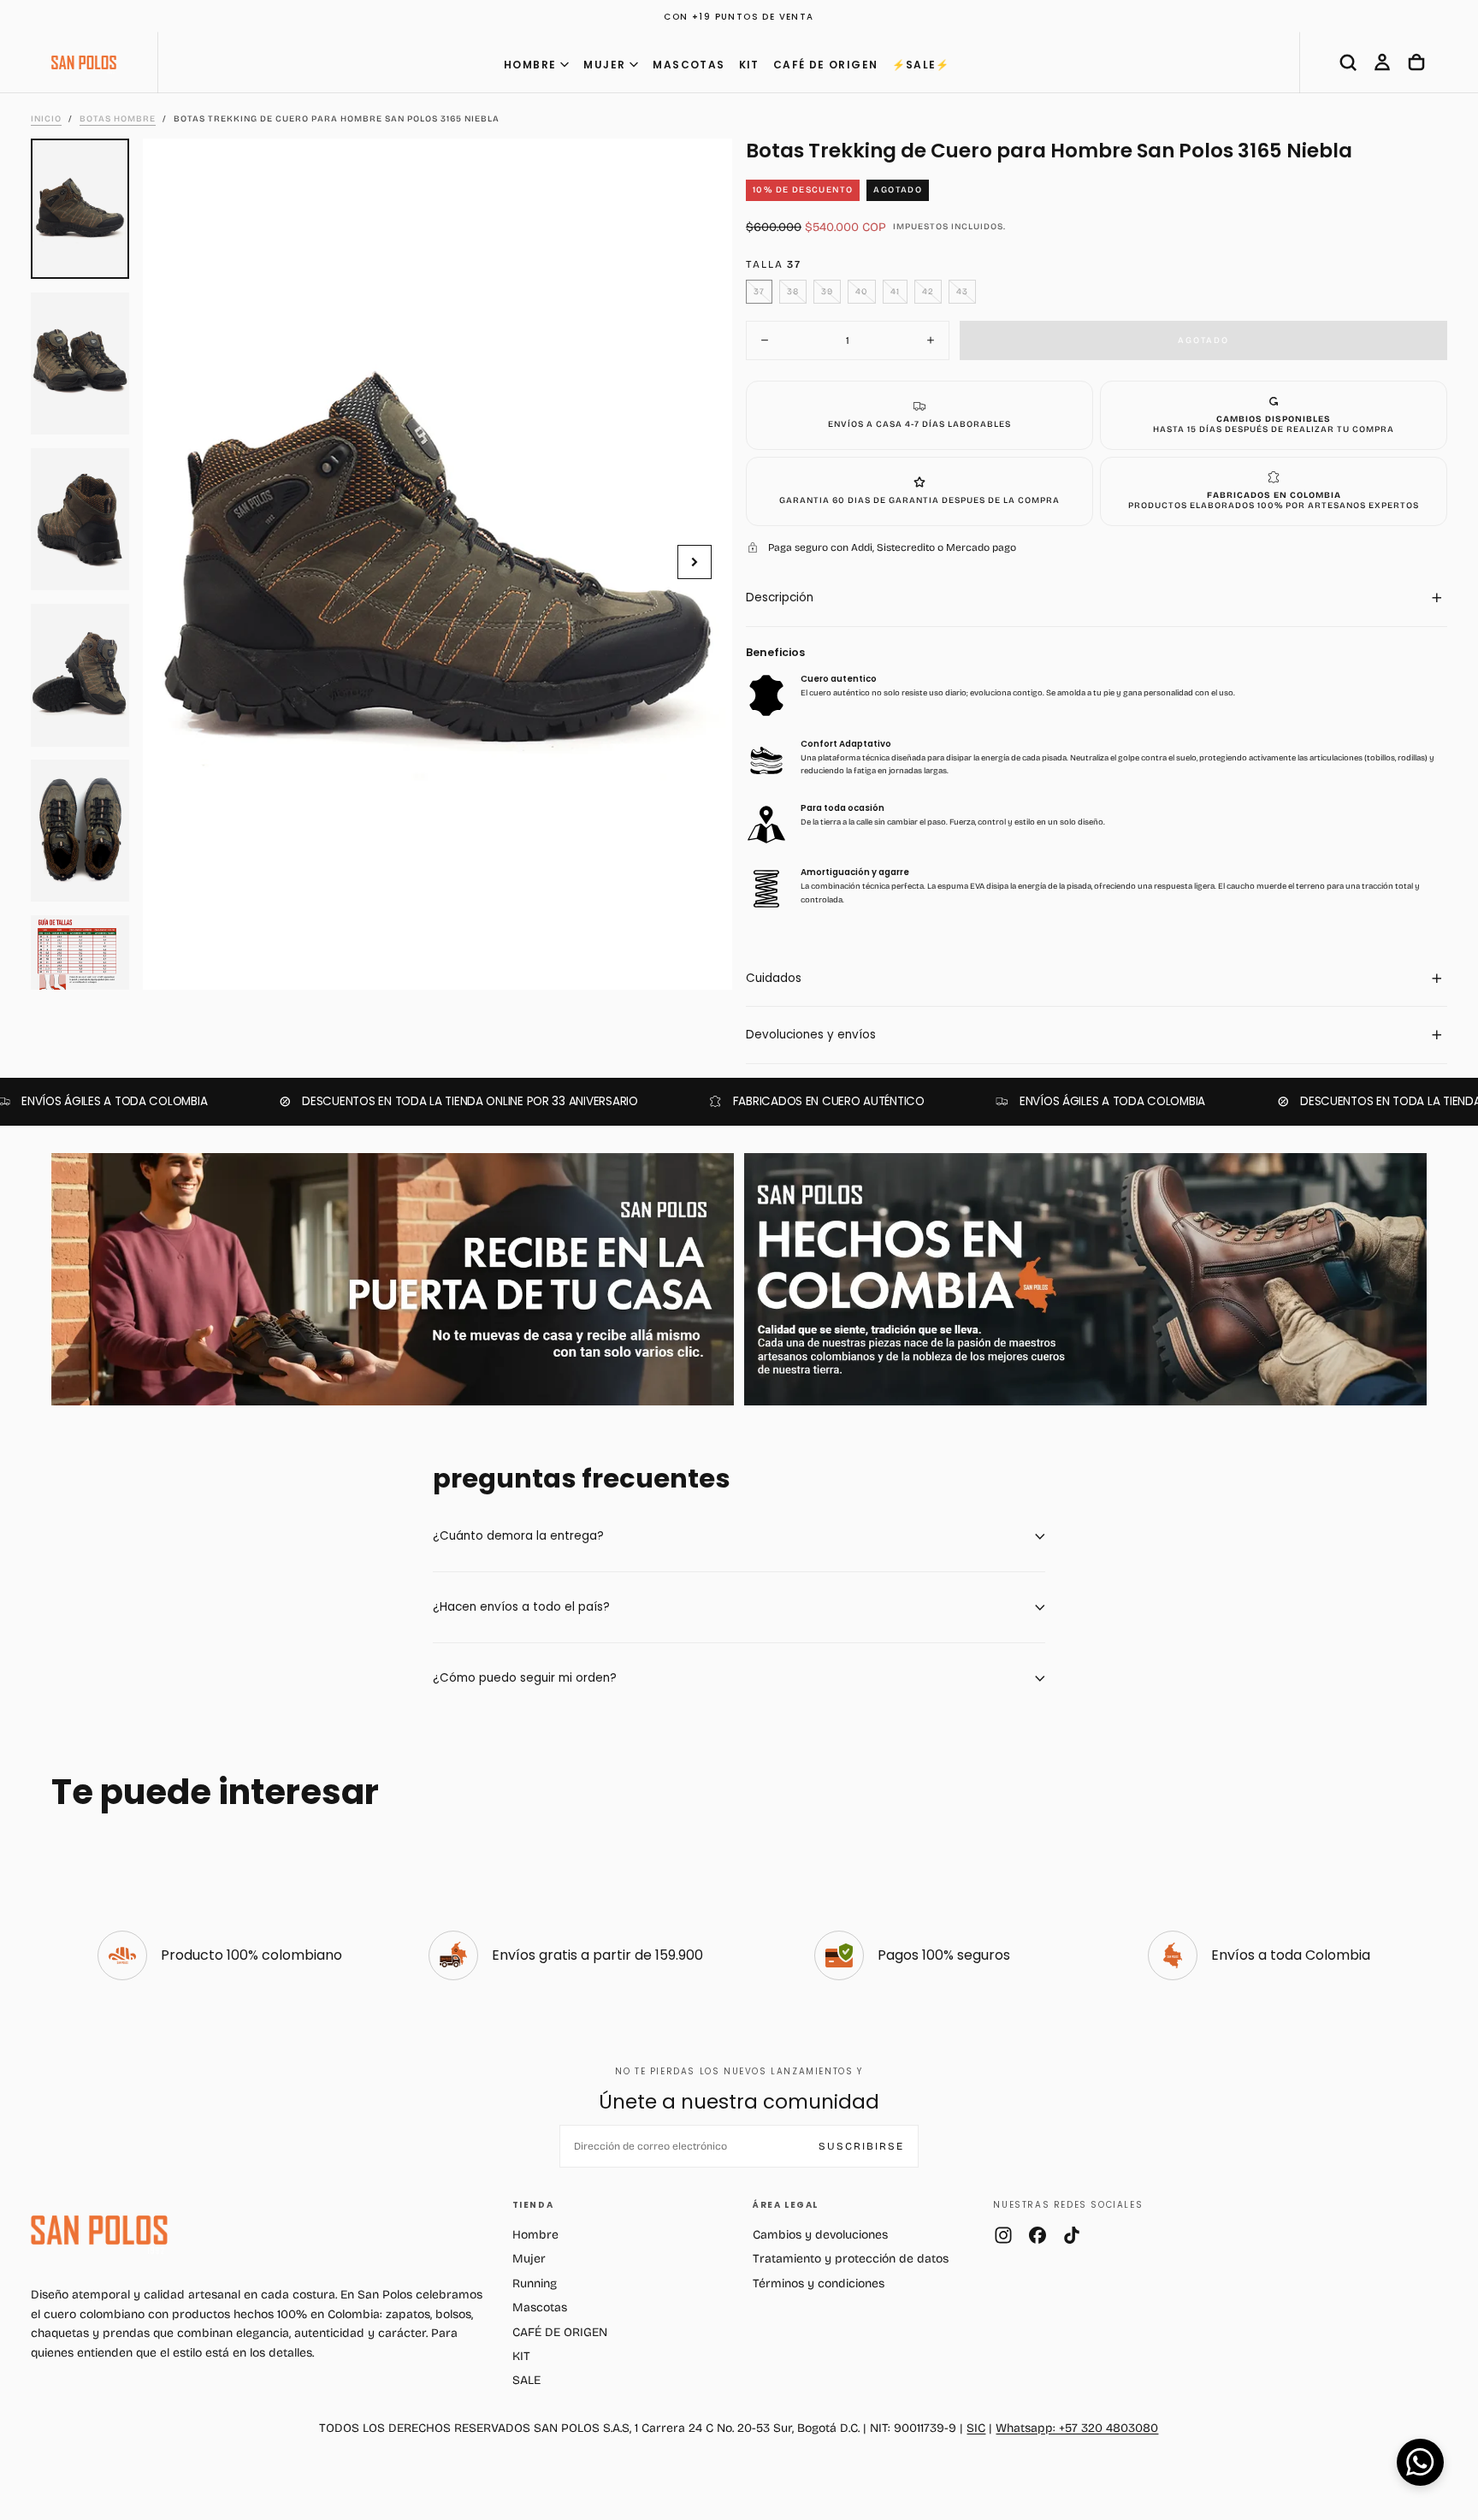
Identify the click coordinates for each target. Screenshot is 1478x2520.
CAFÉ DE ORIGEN (826, 65)
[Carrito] (1416, 62)
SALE (526, 2380)
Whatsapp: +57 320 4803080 (1077, 2428)
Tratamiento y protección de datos (851, 2259)
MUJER (604, 65)
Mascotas (540, 2307)
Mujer (529, 2259)
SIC (976, 2428)
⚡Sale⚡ (921, 65)
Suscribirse (861, 2146)
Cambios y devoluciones (820, 2235)
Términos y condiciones (819, 2283)
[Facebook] (1038, 2235)
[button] (1348, 62)
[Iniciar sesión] (1382, 62)
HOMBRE (530, 65)
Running (535, 2283)
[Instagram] (1003, 2235)
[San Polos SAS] (99, 2230)
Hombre (535, 2235)
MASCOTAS (689, 65)
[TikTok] (1072, 2235)
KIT (749, 65)
